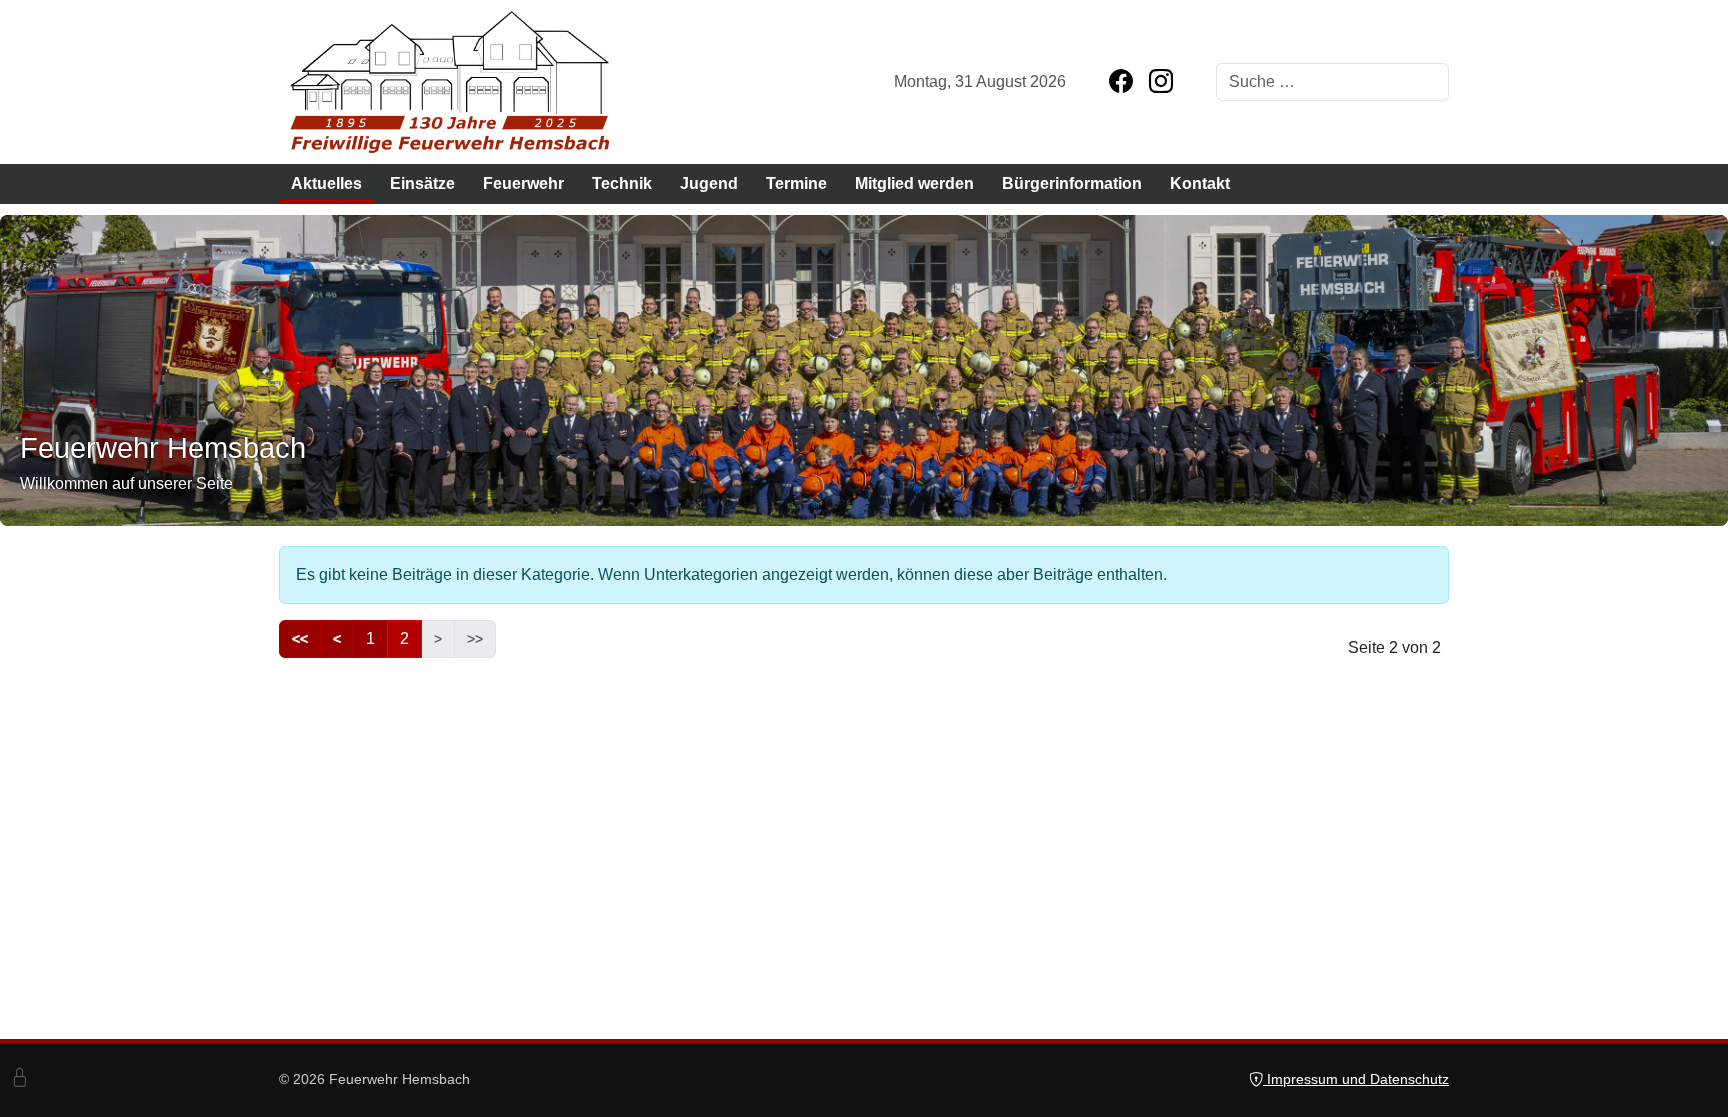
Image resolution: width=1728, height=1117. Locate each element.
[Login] (19, 1079)
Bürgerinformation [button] (1072, 183)
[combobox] (1332, 82)
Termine (796, 183)
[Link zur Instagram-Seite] (1161, 82)
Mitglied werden (914, 183)
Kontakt (1200, 183)
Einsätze (422, 183)
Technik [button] (622, 183)
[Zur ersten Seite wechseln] (300, 639)
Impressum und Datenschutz (1356, 1079)
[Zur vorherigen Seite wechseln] (337, 639)
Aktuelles (326, 183)
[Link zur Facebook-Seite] (1121, 82)
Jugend (709, 183)
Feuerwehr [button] (523, 183)
